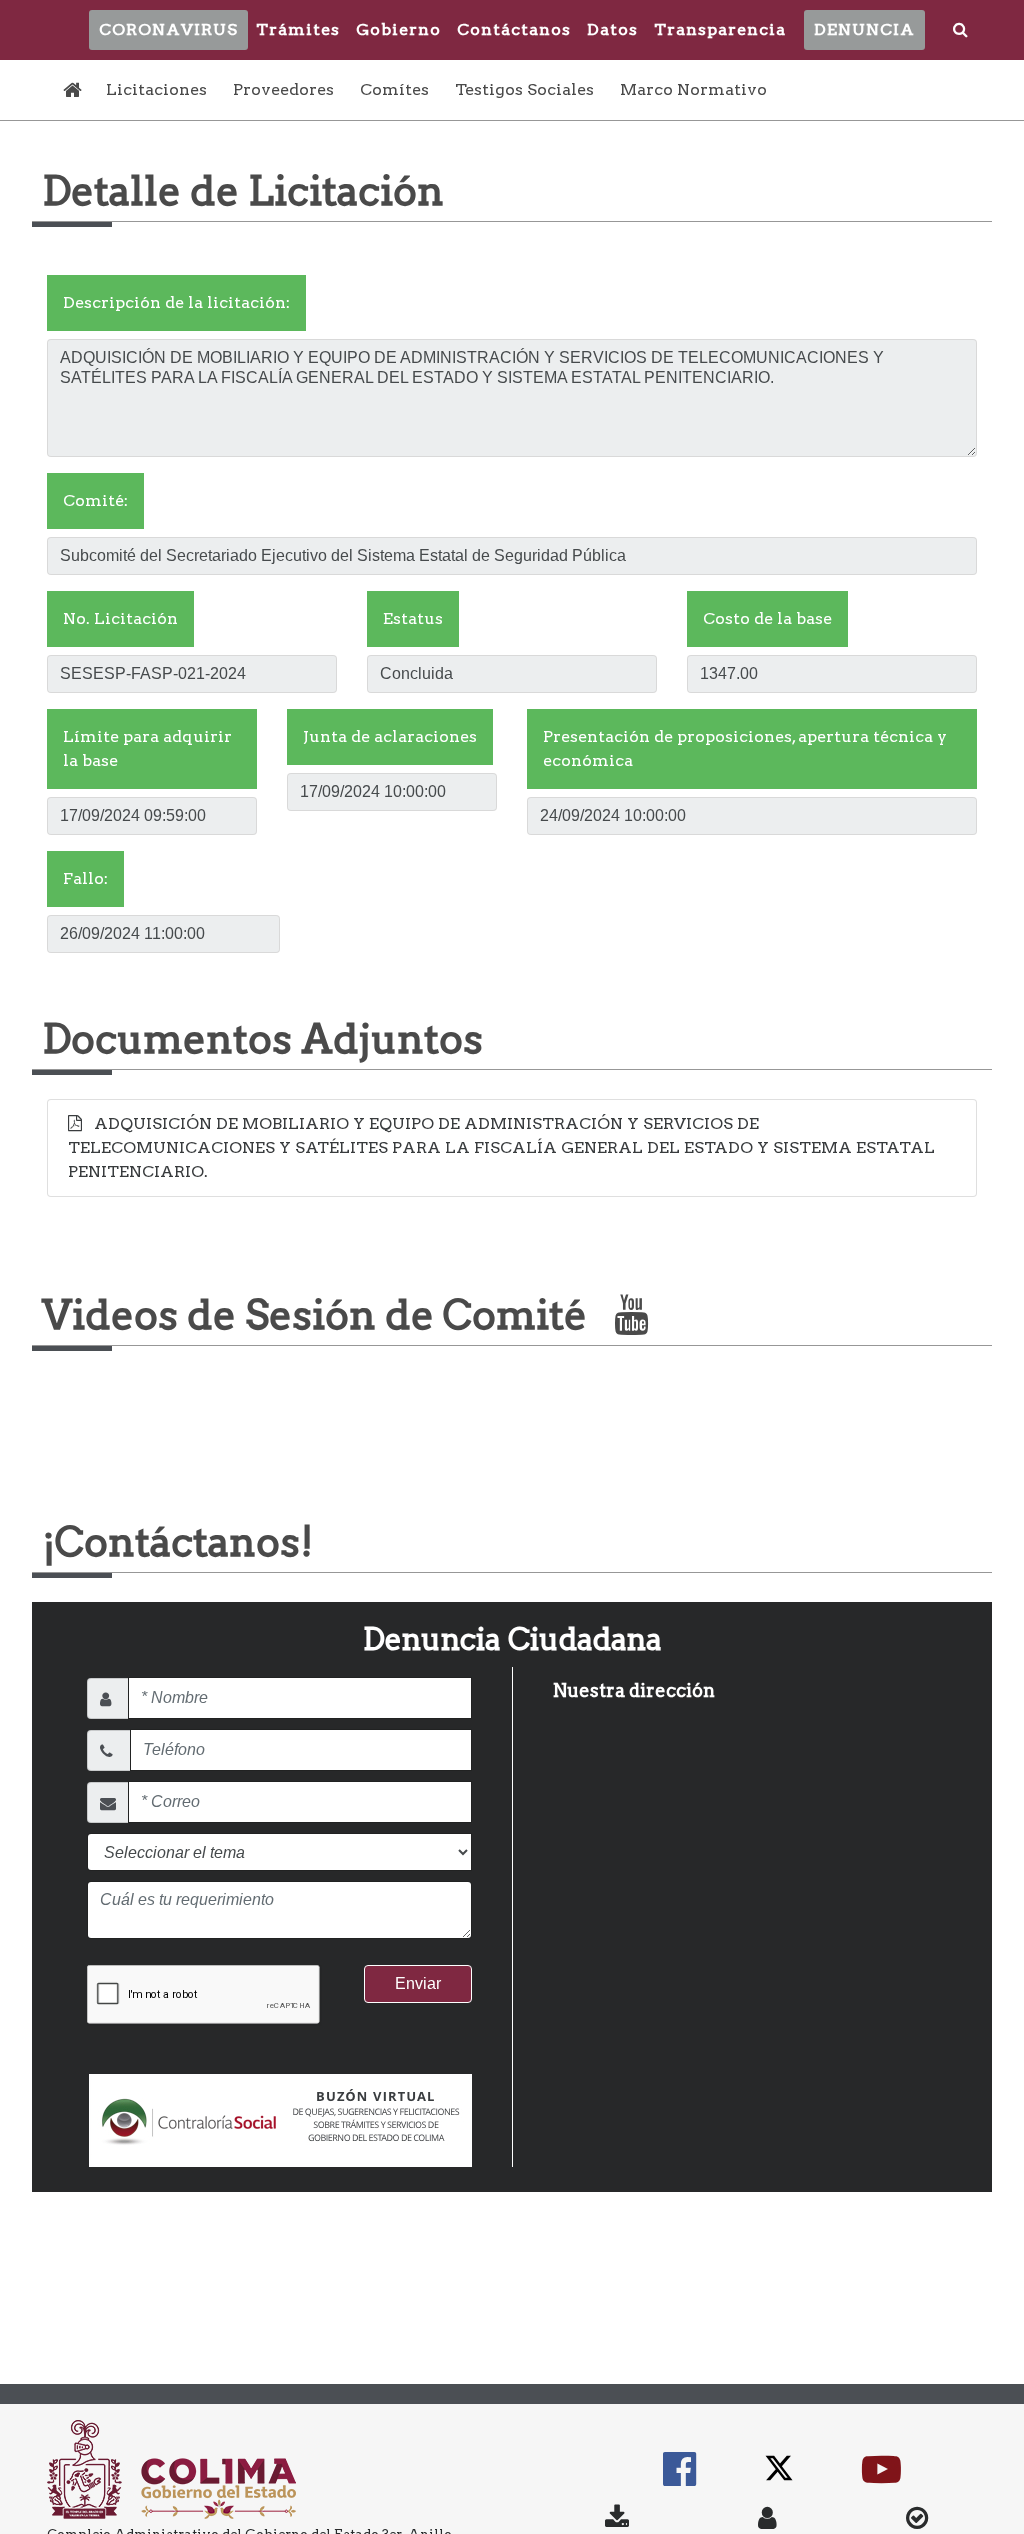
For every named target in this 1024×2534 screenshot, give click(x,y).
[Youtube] (881, 2478)
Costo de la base (767, 618)
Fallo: (85, 878)
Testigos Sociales (524, 89)
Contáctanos (514, 29)
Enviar (418, 1983)
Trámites (298, 29)
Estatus (413, 618)
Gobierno (398, 29)
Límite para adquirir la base (147, 748)
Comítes (394, 89)
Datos (612, 29)
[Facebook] (679, 2478)
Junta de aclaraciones (390, 736)
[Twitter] (779, 2478)
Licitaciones (156, 89)
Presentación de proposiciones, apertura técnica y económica (745, 748)
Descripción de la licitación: (176, 302)
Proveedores (283, 89)
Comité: (95, 500)
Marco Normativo (693, 89)
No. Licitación (120, 618)
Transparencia (720, 29)
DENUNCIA (864, 29)
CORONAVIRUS (168, 29)
